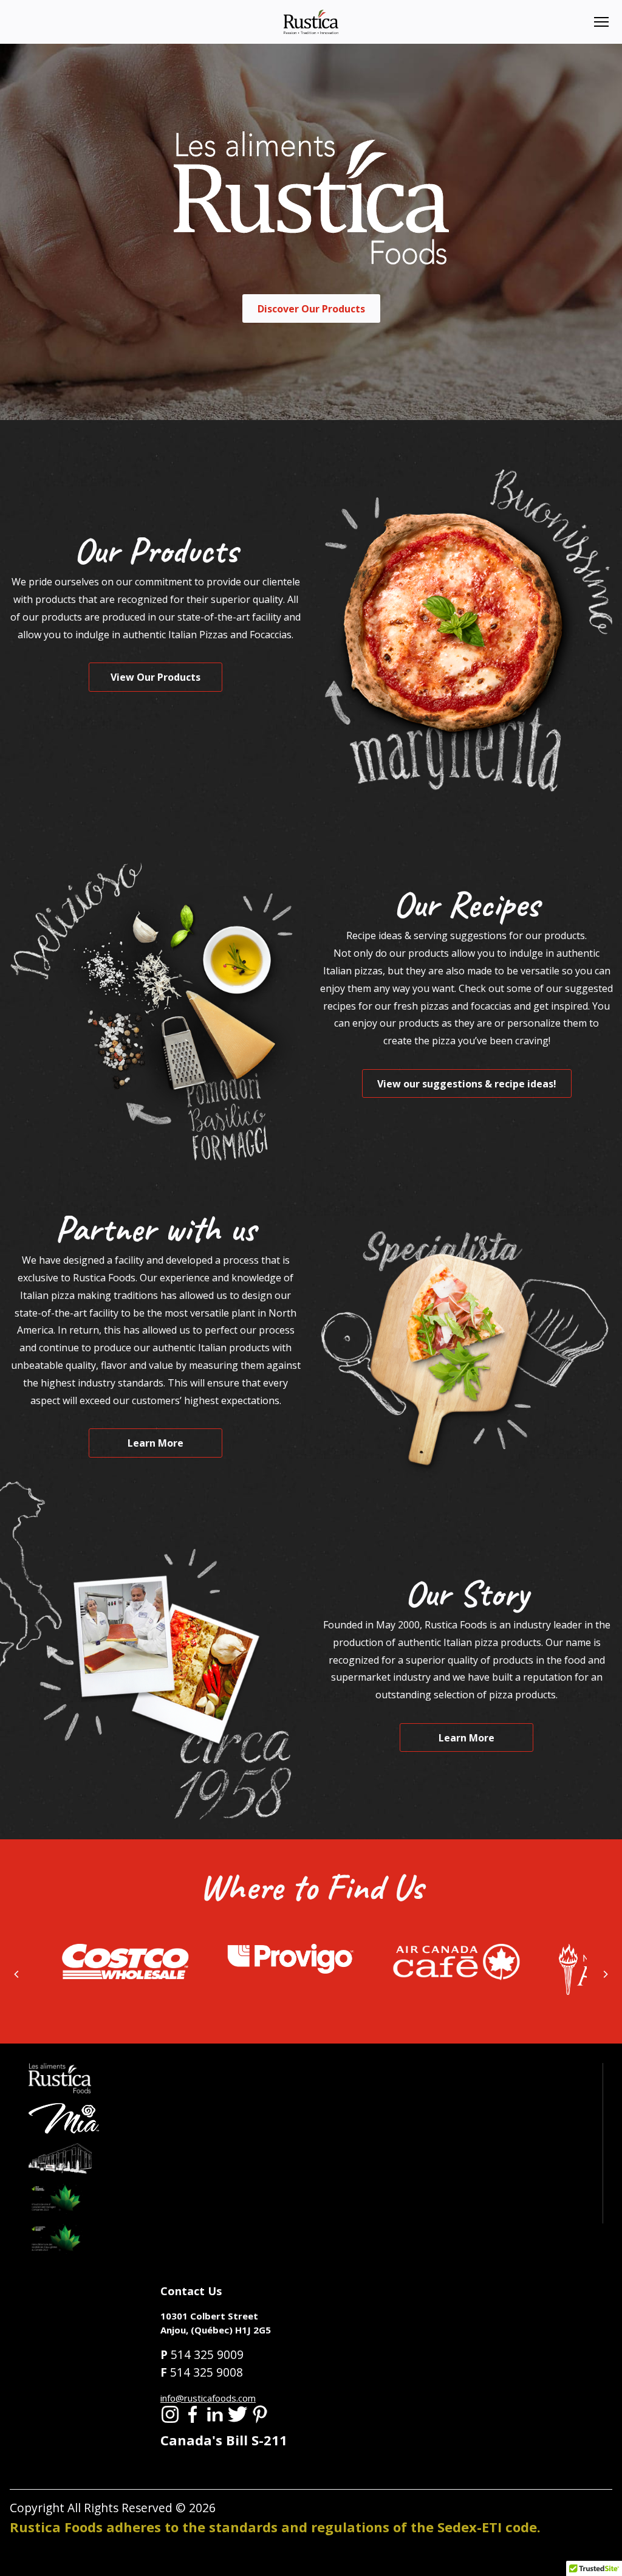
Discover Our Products (311, 309)
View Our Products (155, 677)
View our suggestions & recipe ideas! (467, 1084)
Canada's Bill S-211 (224, 2440)
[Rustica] (311, 21)
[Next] (605, 1974)
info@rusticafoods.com (208, 2398)
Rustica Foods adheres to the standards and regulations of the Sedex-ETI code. (275, 2527)
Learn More (155, 1443)
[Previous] (17, 1974)
